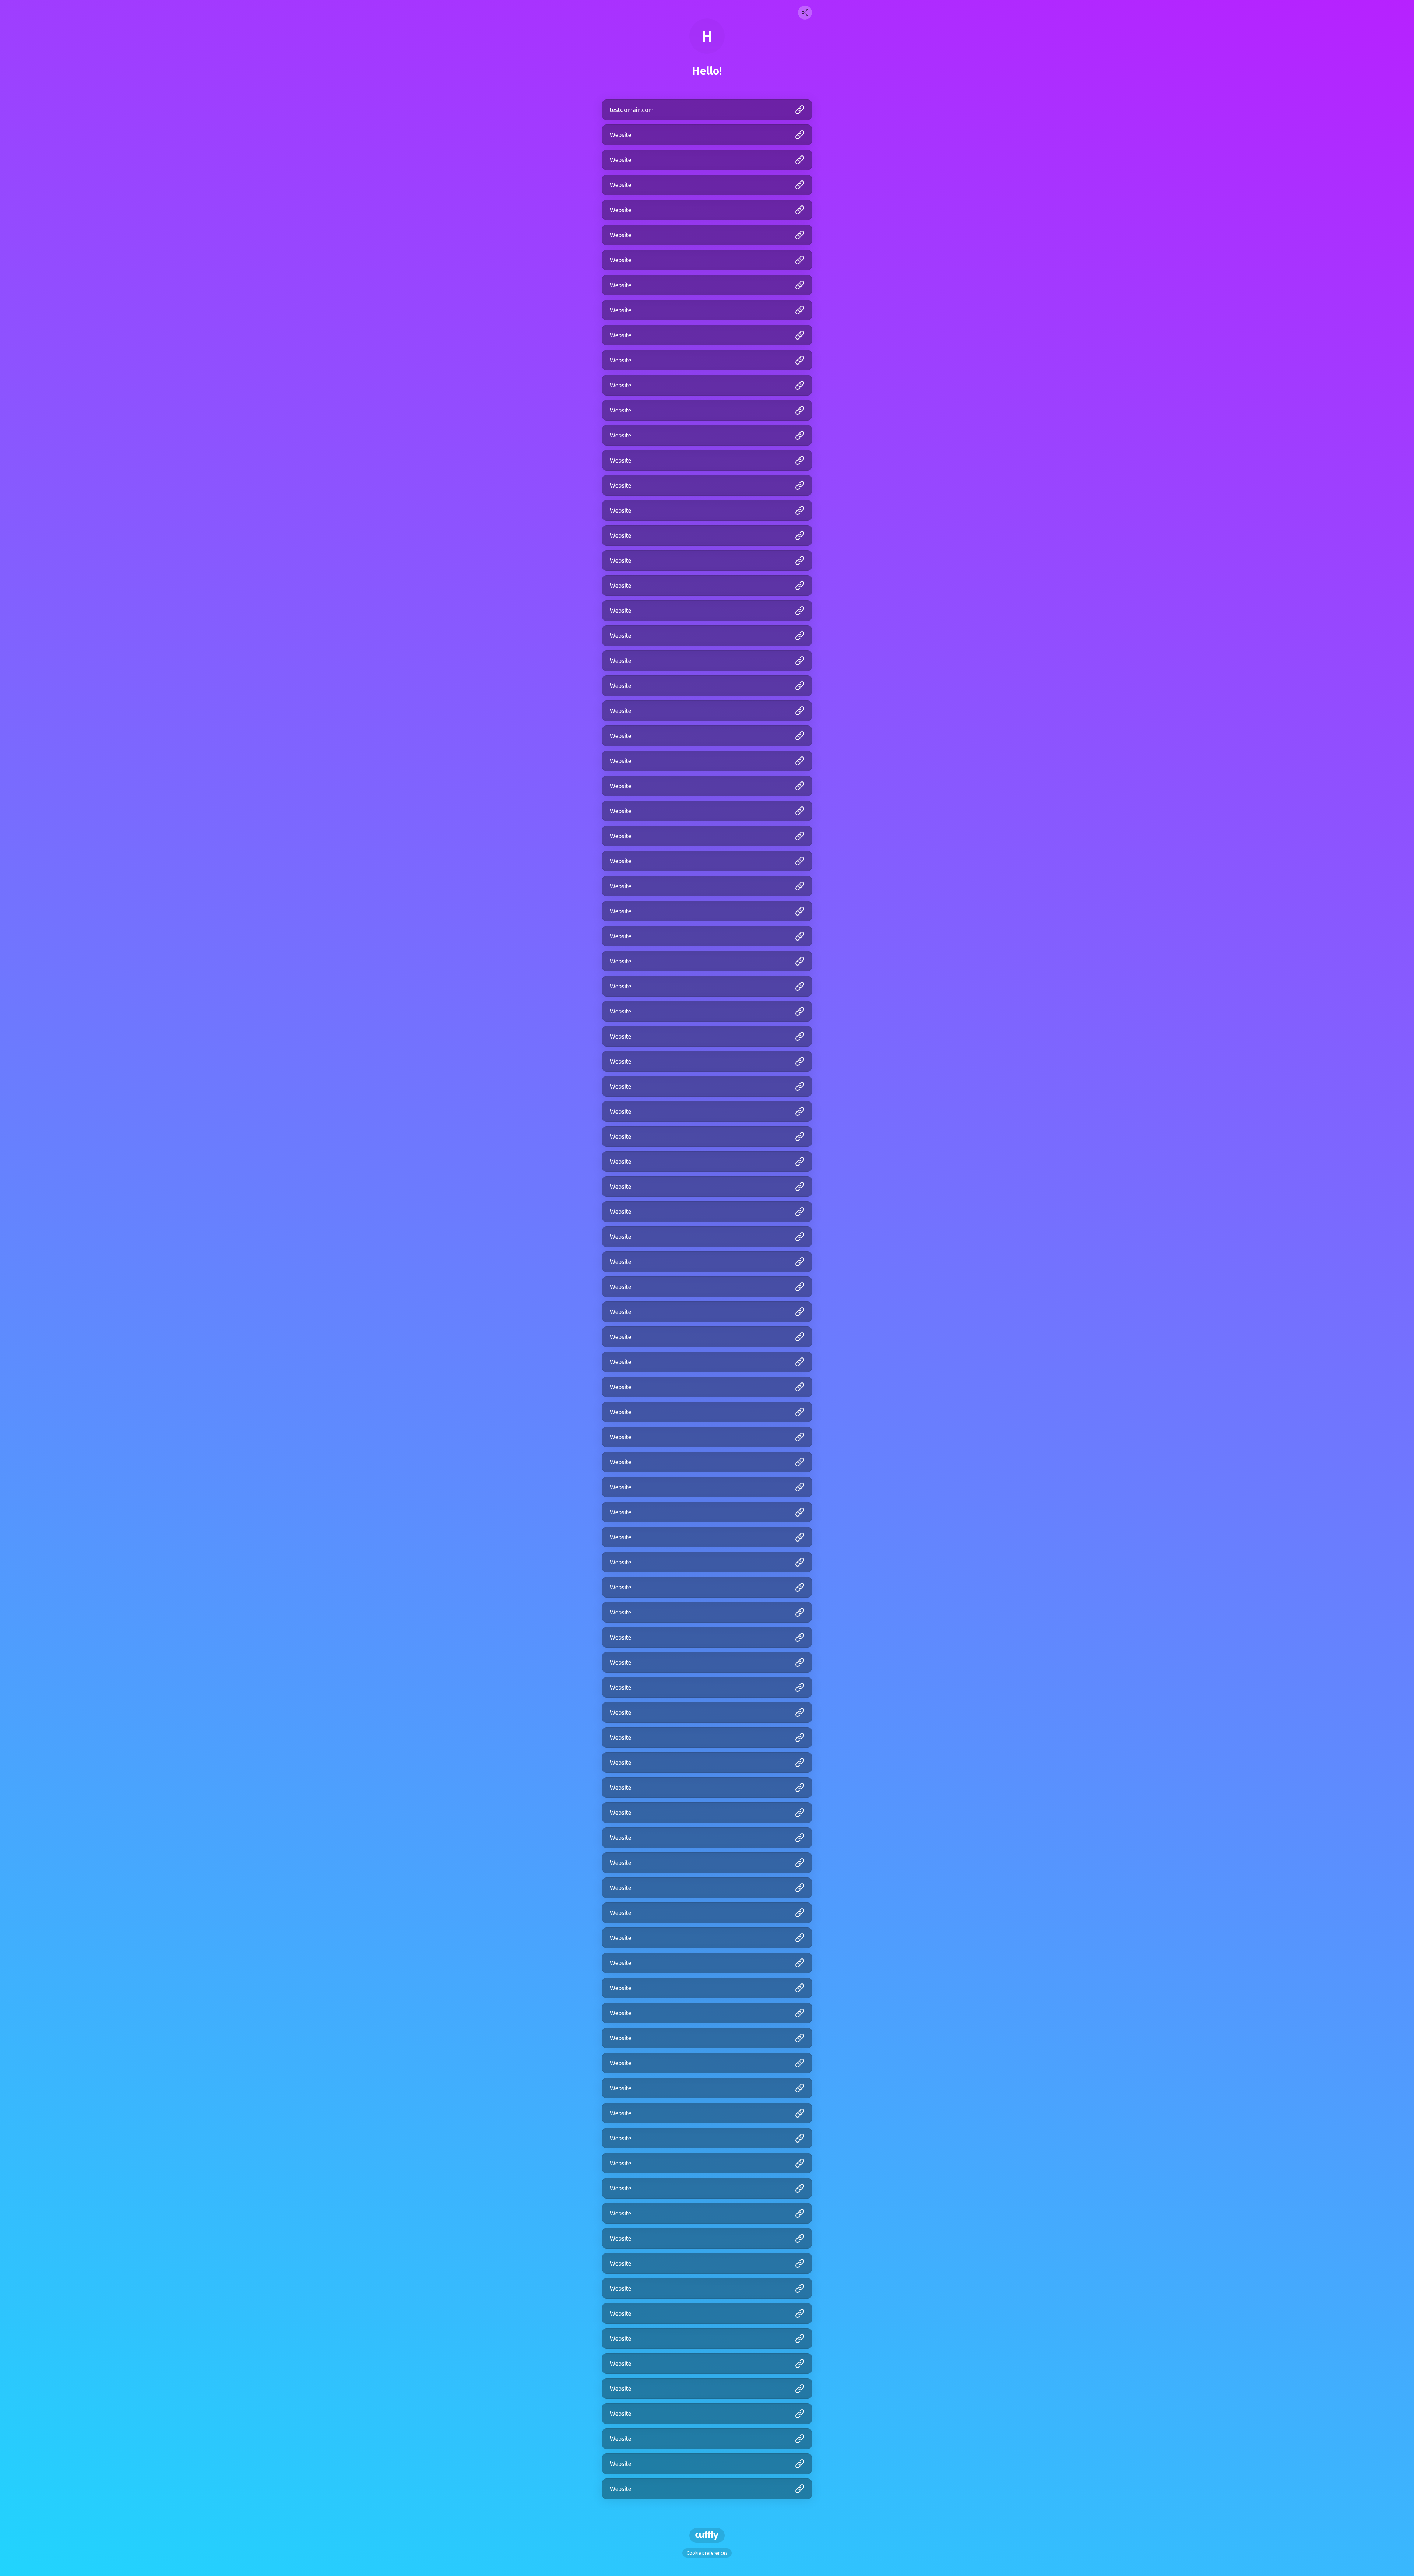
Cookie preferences (707, 2553)
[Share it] (805, 13)
